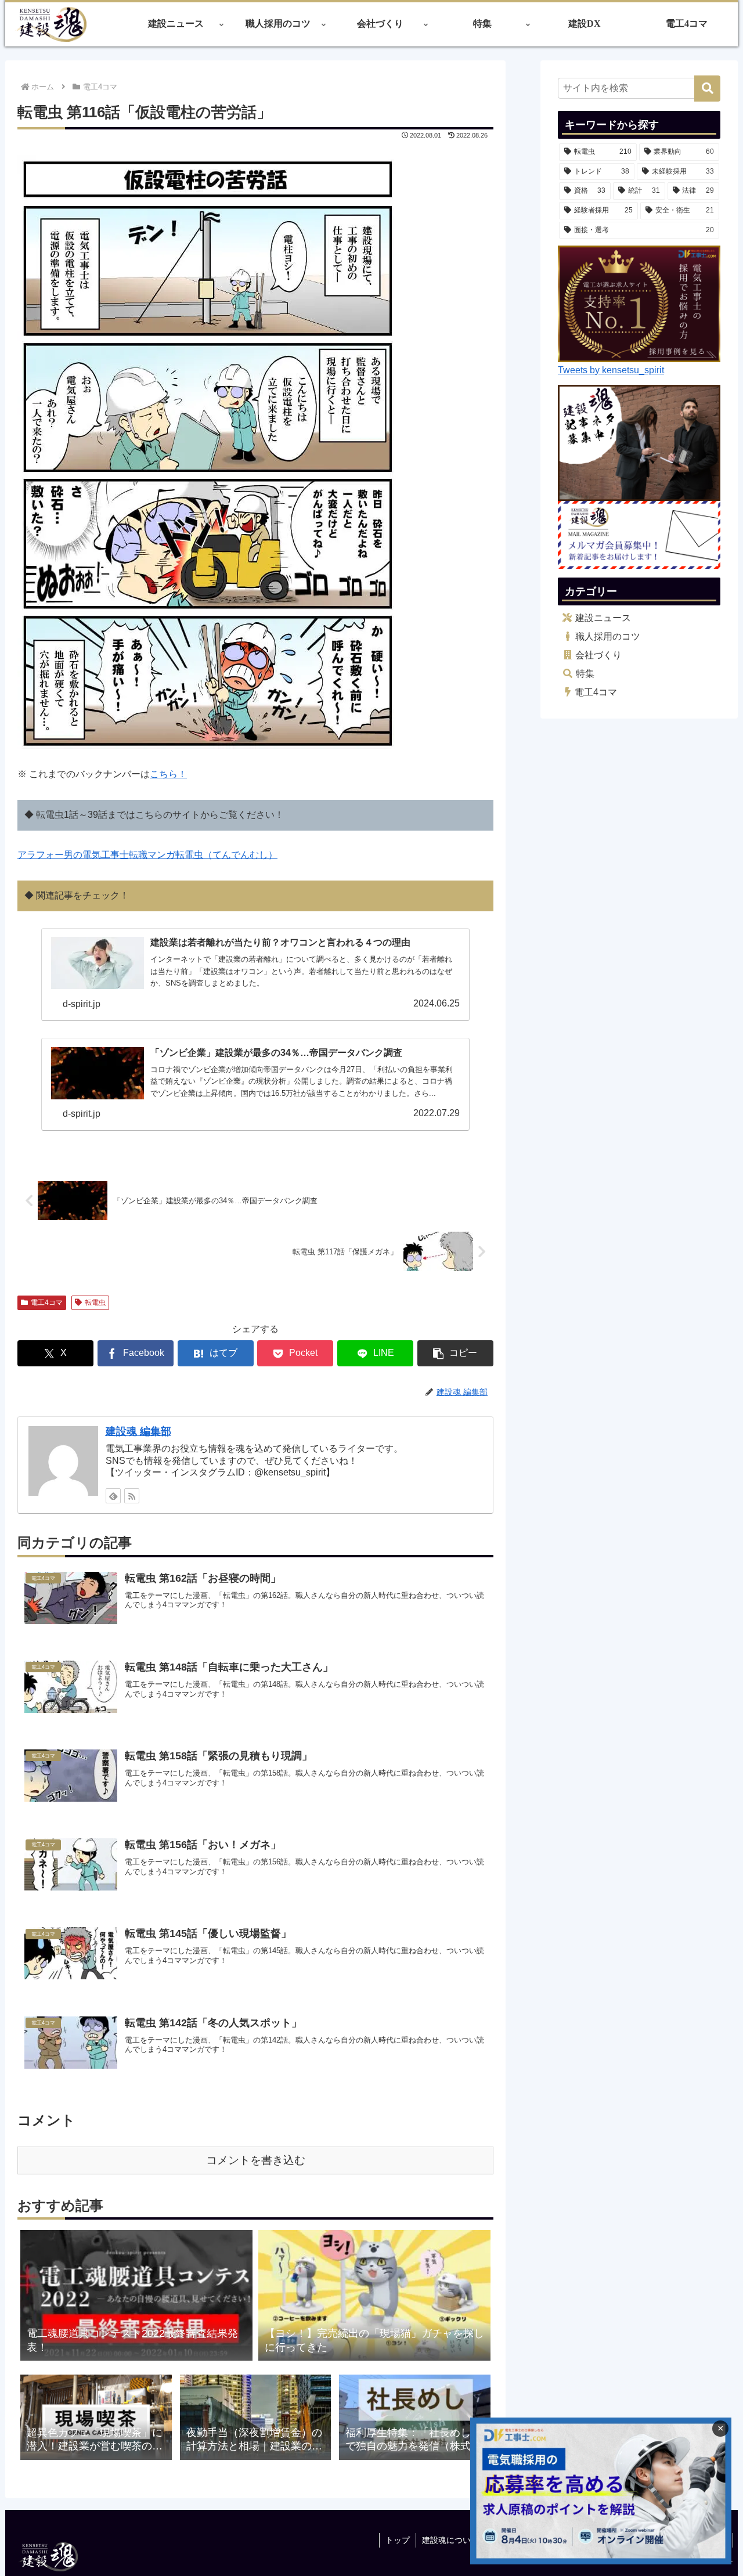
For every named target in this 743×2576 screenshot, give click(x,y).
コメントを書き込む (256, 2160)
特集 (585, 674)
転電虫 (95, 1303)
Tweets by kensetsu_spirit (611, 370)
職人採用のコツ (608, 636)
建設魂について (450, 2540)
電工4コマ (47, 1303)
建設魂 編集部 (138, 1431)
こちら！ (168, 774)
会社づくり (598, 655)
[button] (455, 1353)
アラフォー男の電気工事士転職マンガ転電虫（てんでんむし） (147, 855)
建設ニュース (603, 618)
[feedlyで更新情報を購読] (113, 1496)
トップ (398, 2540)
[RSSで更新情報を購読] (132, 1496)
